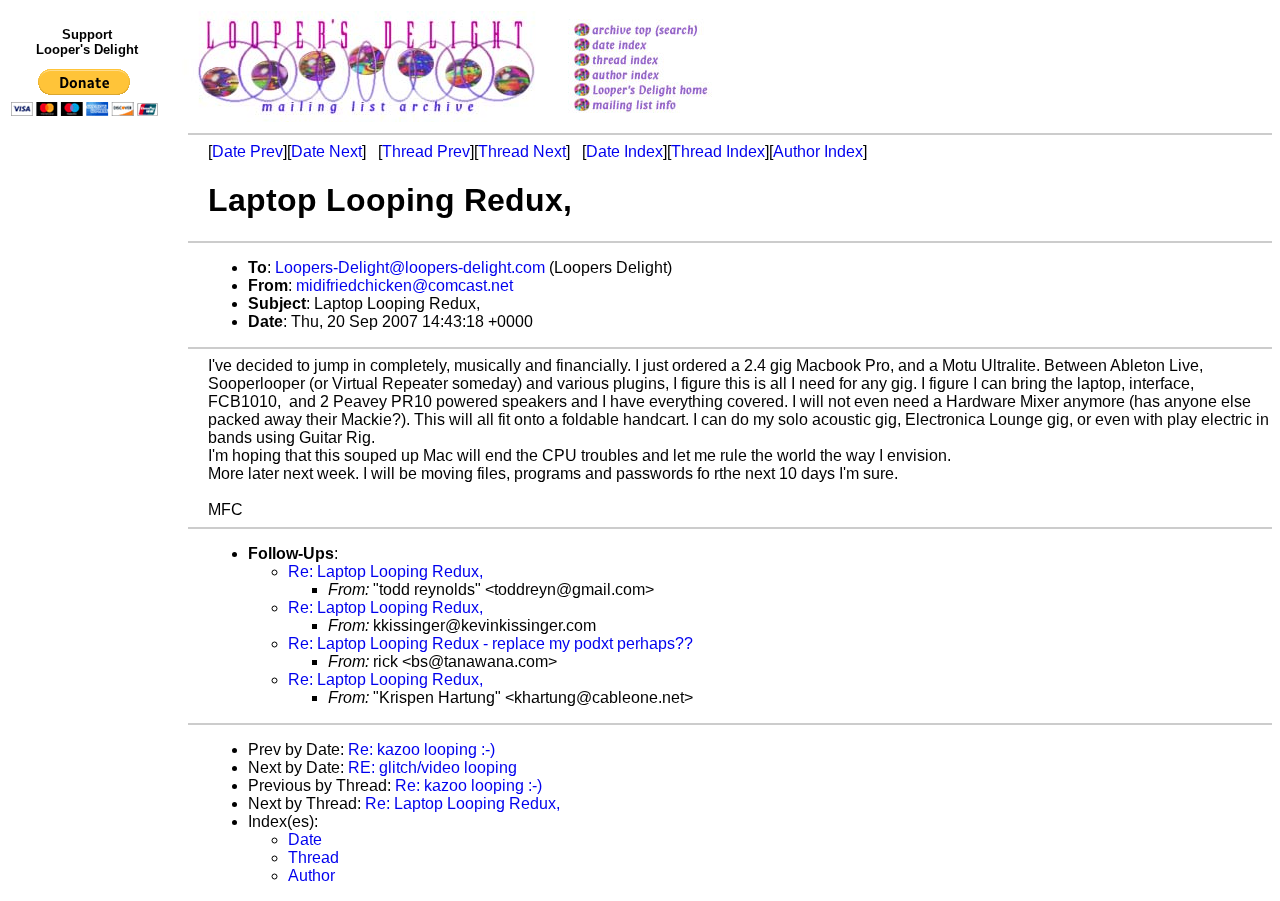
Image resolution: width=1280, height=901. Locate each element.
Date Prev (247, 151)
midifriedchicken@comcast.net (404, 285)
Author (311, 875)
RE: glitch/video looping (432, 767)
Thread (313, 857)
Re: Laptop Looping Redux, (385, 571)
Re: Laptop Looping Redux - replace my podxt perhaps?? (490, 643)
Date (305, 839)
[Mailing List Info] (666, 116)
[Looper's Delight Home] (666, 91)
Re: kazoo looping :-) (421, 749)
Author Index (818, 151)
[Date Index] (666, 46)
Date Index (624, 151)
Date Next (326, 151)
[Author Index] (666, 76)
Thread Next (522, 151)
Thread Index (718, 151)
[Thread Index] (666, 61)
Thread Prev (426, 151)
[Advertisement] (88, 537)
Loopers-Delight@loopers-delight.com (410, 267)
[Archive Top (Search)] (666, 31)
